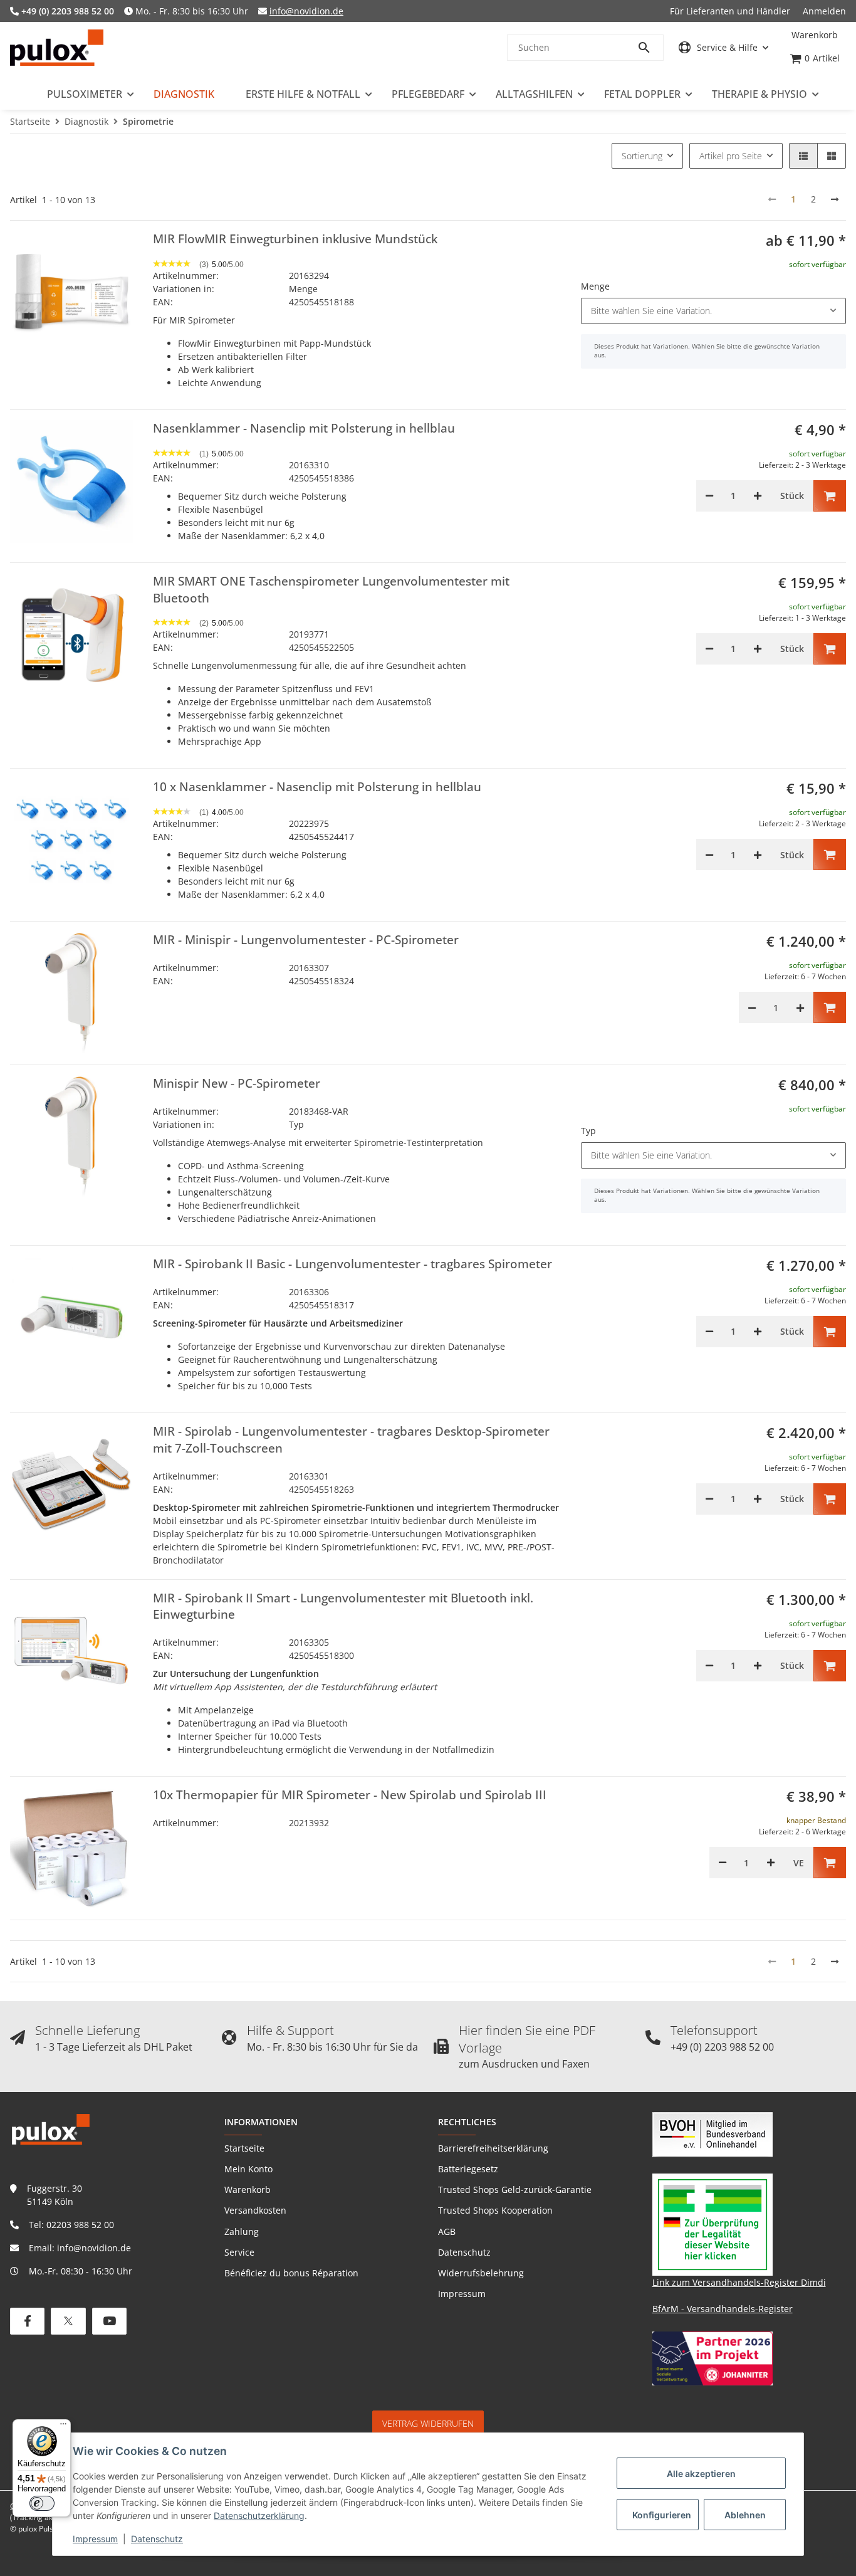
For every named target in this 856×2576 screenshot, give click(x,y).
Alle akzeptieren (701, 2473)
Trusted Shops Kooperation (495, 2210)
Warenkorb (248, 2190)
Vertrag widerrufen (428, 2423)
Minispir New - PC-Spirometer (237, 1083)
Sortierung (642, 156)
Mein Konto (248, 2169)
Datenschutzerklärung (259, 2516)
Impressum (95, 2539)
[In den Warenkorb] (830, 496)
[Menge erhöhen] (758, 496)
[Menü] (63, 2427)
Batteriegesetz (468, 2169)
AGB (447, 2232)
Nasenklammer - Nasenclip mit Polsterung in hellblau (304, 428)
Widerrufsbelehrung (481, 2273)
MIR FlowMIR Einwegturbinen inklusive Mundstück (295, 239)
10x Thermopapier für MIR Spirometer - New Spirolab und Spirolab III (350, 1795)
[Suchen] (650, 48)
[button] (723, 47)
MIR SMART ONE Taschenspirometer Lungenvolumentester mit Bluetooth (331, 590)
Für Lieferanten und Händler (730, 11)
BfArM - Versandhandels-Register (723, 2309)
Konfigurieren (662, 2515)
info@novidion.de (306, 11)
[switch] (42, 2503)
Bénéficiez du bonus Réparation (291, 2273)
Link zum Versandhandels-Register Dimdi (739, 2282)
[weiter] (835, 199)
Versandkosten (255, 2210)
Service (239, 2252)
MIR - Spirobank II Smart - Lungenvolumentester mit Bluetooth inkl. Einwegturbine (343, 1606)
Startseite (244, 2148)
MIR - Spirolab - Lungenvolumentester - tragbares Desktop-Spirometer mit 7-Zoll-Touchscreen (351, 1440)
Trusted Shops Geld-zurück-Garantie (515, 2190)
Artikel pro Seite (731, 156)
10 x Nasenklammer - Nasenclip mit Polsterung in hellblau (317, 787)
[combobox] (713, 311)
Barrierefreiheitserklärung (493, 2148)
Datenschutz (157, 2539)
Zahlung (242, 2232)
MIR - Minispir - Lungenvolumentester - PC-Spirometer (306, 940)
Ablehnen (745, 2515)
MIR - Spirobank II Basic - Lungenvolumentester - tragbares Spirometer (352, 1264)
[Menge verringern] (709, 496)
